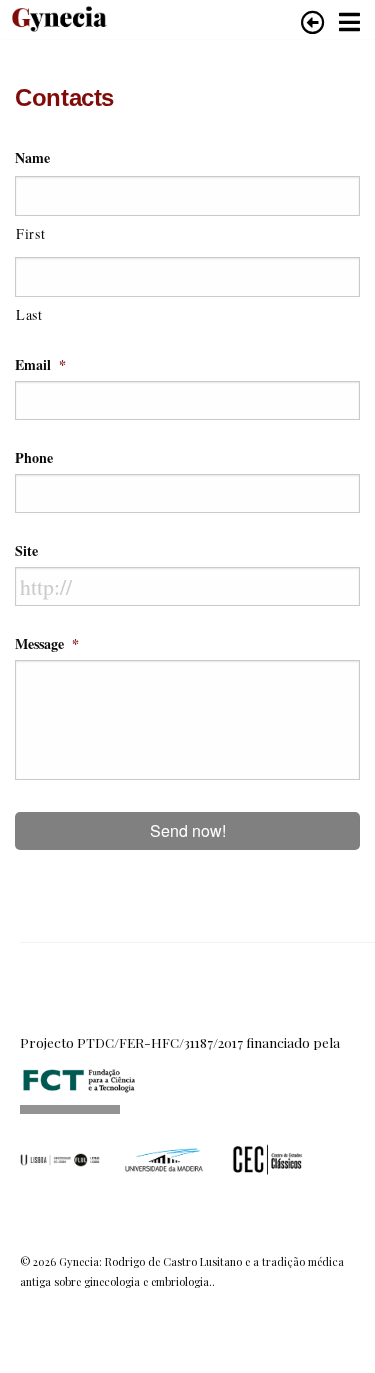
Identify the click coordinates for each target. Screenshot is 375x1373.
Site (26, 551)
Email (40, 365)
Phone (34, 458)
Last (29, 314)
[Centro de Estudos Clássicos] (268, 1158)
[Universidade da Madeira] (164, 1158)
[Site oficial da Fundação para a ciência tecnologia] (80, 1071)
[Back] (313, 22)
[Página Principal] (55, 14)
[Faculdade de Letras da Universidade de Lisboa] (60, 1158)
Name (32, 158)
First (30, 233)
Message (47, 644)
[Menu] (349, 22)
